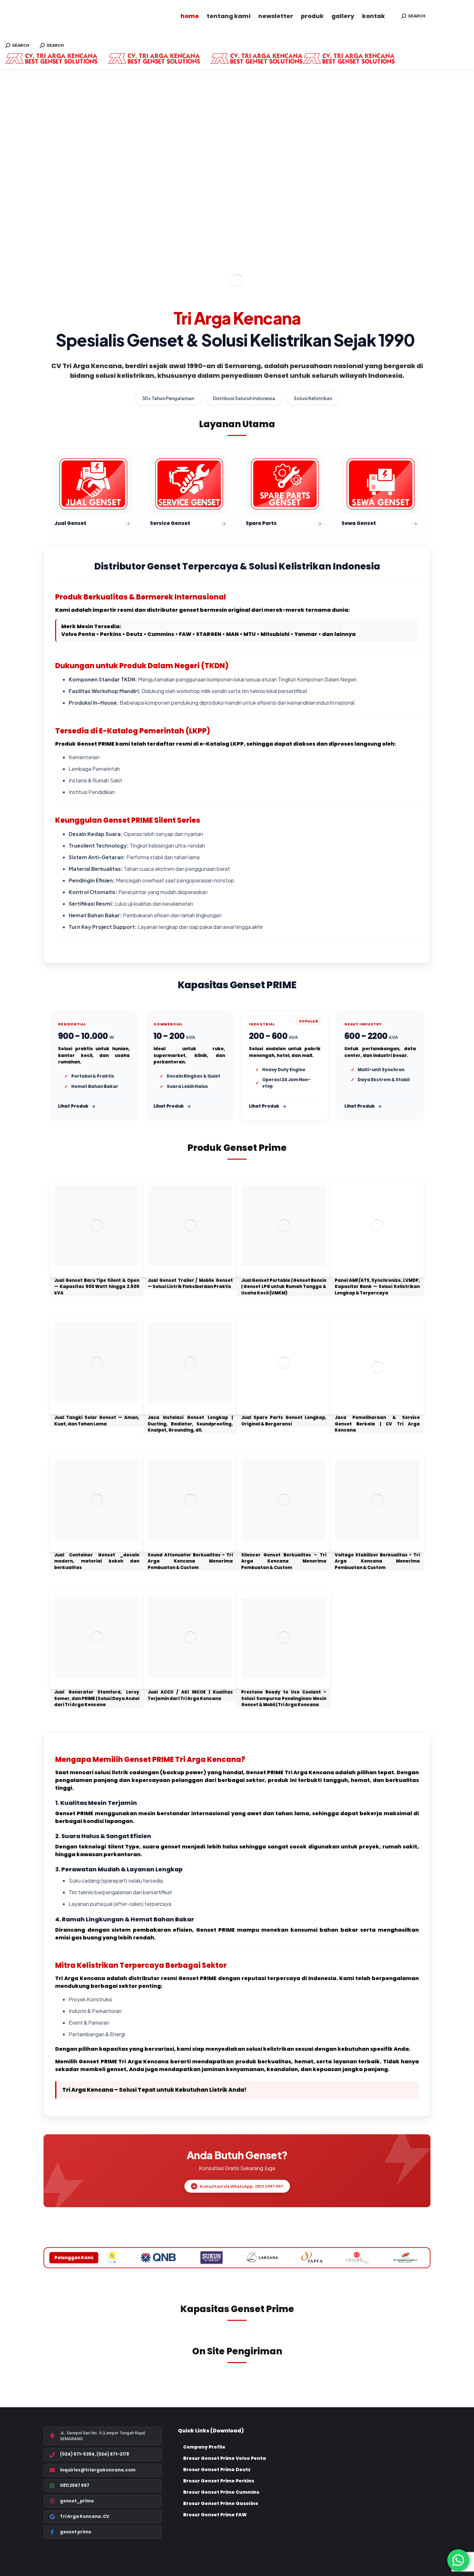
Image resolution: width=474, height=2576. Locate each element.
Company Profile (204, 2447)
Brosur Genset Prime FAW (215, 2515)
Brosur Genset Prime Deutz (217, 2470)
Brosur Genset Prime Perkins (219, 2481)
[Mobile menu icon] (5, 35)
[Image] (97, 1226)
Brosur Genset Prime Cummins (221, 2492)
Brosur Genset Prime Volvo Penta (225, 2458)
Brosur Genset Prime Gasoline (221, 2503)
